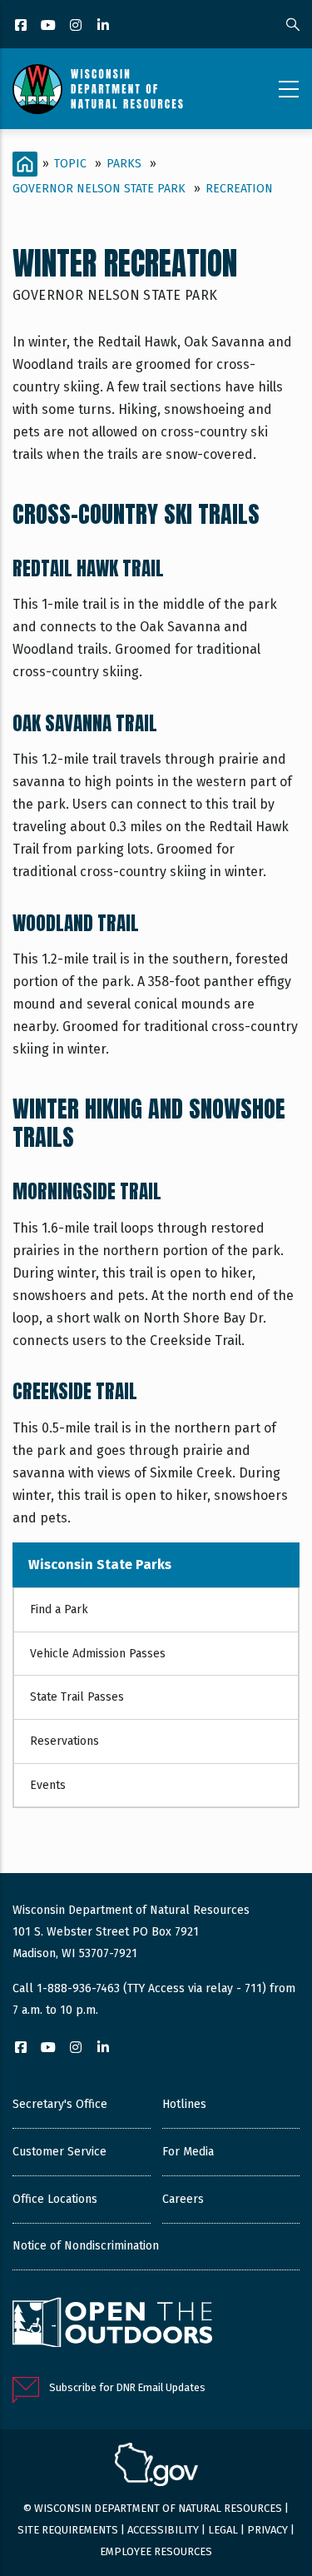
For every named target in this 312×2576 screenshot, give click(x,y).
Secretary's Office (60, 2104)
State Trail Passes (77, 1697)
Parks (124, 164)
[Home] (98, 89)
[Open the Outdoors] (112, 2324)
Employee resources (156, 2551)
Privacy (267, 2530)
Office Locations (55, 2199)
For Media (188, 2152)
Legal (223, 2530)
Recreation (239, 189)
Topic (70, 164)
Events (48, 1785)
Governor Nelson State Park (99, 189)
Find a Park (59, 1609)
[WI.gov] (156, 2467)
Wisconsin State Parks (100, 1565)
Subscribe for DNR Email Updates (127, 2387)
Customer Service (59, 2152)
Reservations (64, 1741)
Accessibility (163, 2530)
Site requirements (68, 2530)
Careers (183, 2199)
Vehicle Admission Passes (98, 1654)
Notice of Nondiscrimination (86, 2246)
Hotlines (184, 2104)
